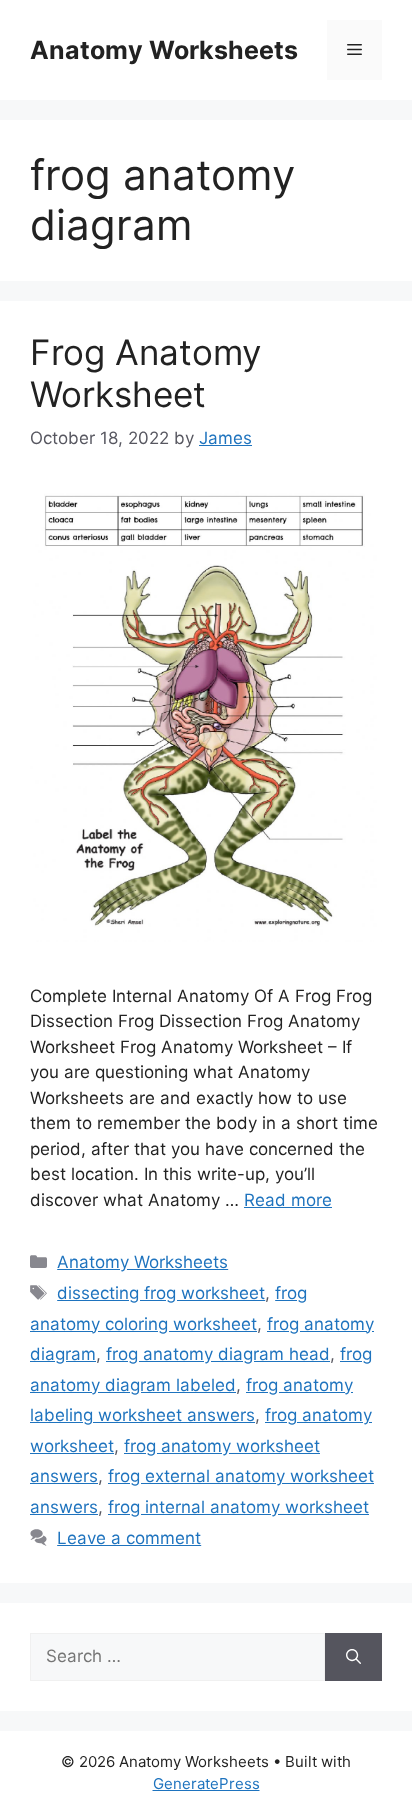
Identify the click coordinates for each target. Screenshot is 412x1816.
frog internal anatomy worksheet (238, 1507)
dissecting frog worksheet (161, 1293)
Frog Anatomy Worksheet (145, 373)
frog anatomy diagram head (218, 1354)
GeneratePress (206, 1783)
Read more (288, 1200)
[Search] (353, 1657)
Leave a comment (129, 1538)
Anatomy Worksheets (164, 50)
